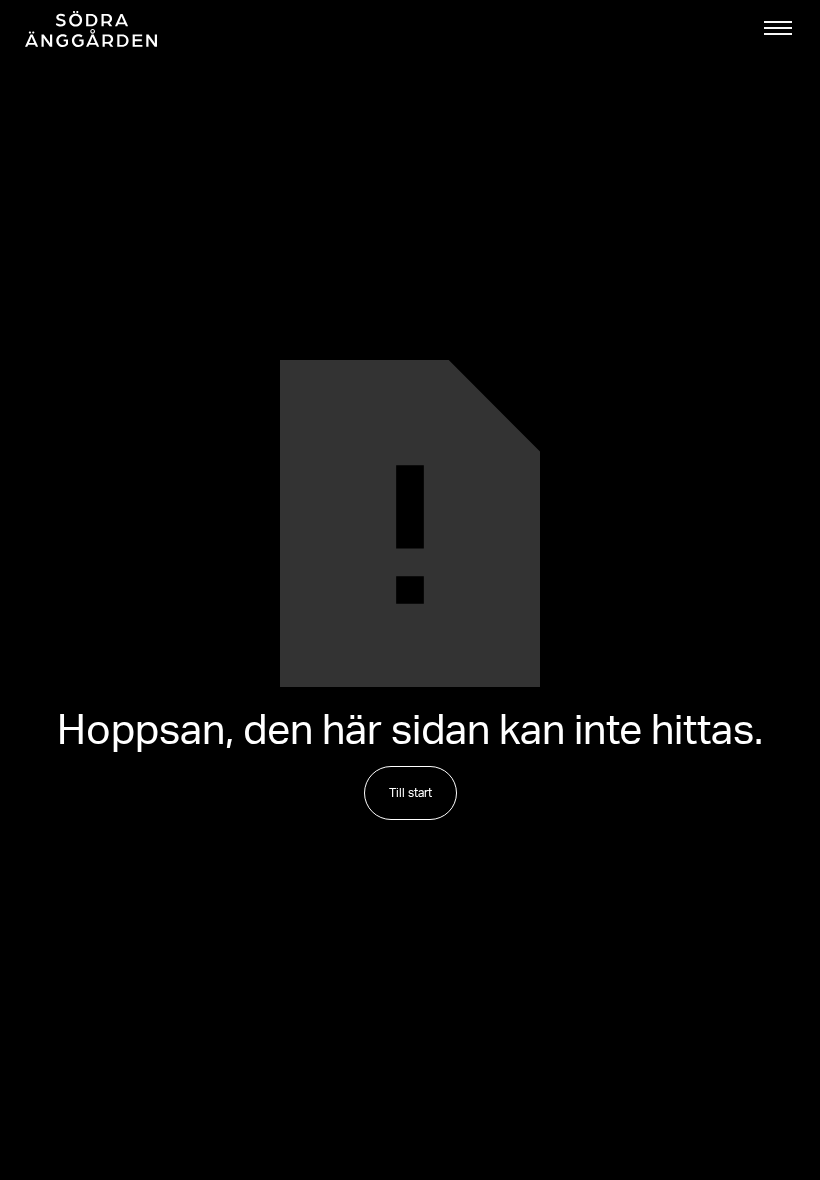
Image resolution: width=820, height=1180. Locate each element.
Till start (410, 793)
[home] (91, 29)
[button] (778, 28)
